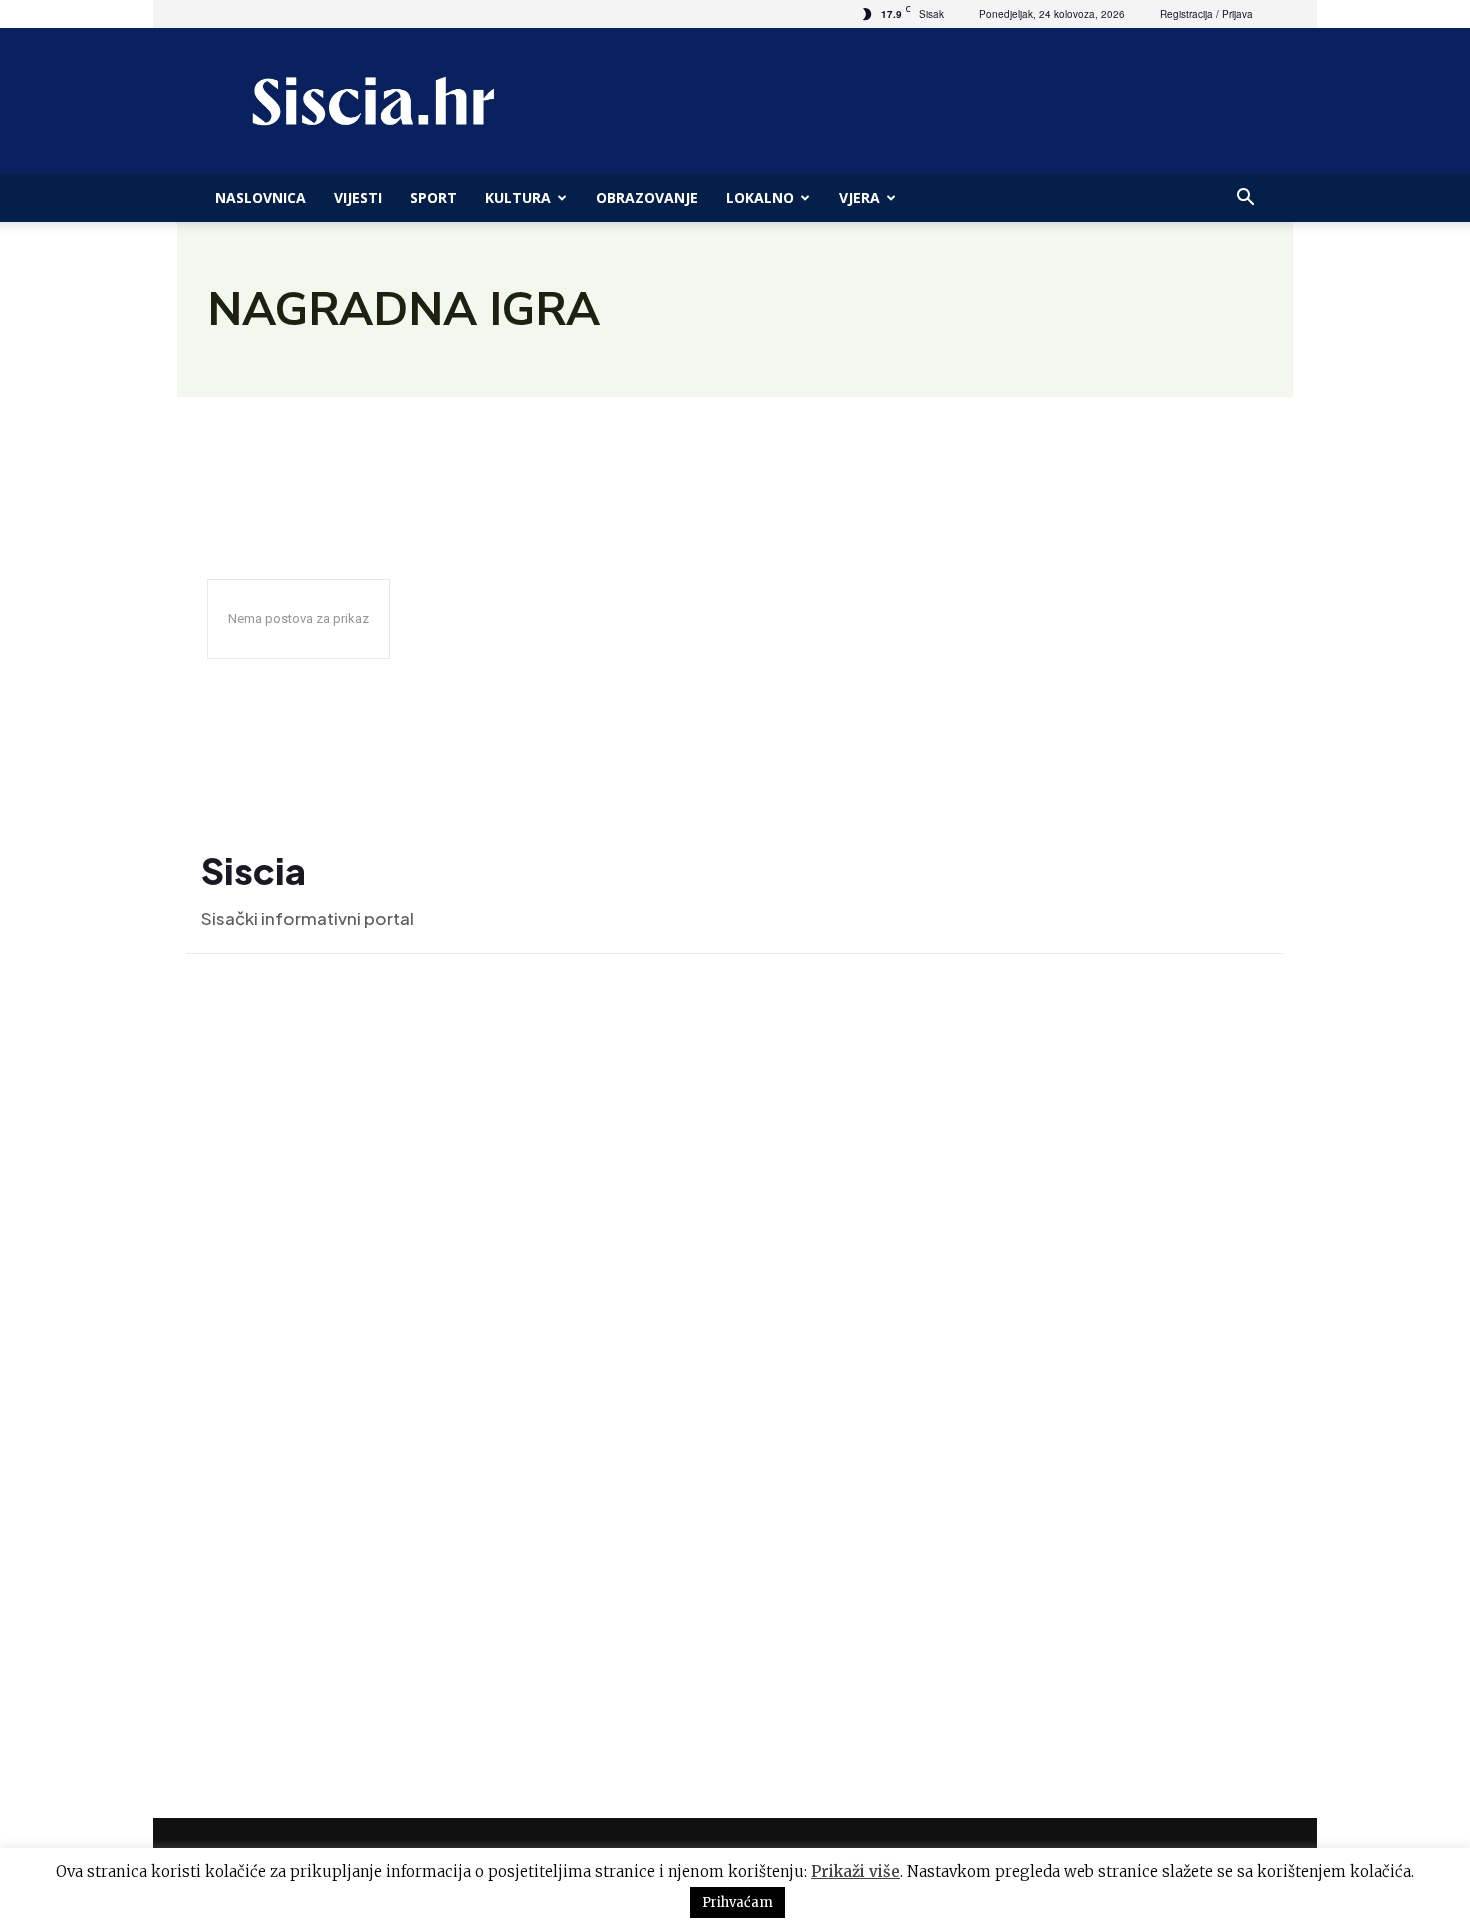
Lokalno (760, 197)
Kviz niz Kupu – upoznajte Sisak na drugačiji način (1133, 1421)
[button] (1245, 199)
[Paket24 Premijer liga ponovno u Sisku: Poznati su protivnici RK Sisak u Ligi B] (921, 1606)
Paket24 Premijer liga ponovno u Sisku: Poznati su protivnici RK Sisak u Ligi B (1135, 1596)
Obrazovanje (647, 197)
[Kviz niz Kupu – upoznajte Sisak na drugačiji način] (921, 1435)
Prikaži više (855, 1871)
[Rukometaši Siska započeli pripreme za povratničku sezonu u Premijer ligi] (921, 1085)
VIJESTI (358, 197)
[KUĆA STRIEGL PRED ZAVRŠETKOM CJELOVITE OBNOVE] (921, 1265)
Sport (433, 197)
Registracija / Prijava (1206, 14)
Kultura (518, 197)
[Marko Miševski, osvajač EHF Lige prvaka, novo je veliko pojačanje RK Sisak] (405, 1179)
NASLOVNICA (260, 197)
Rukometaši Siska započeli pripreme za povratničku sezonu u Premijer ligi (1115, 1075)
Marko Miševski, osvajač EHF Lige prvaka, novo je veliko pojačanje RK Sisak (381, 1468)
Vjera (859, 197)
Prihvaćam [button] (737, 1902)
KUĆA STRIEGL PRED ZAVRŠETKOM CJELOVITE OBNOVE (1134, 1250)
